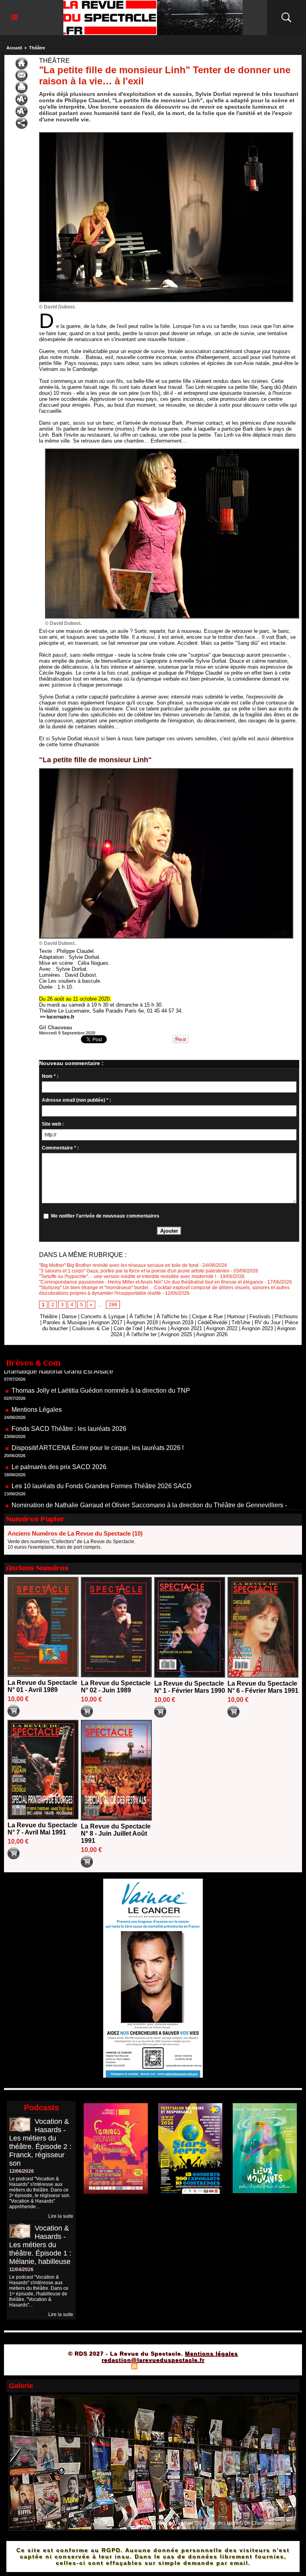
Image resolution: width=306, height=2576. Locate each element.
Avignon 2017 (107, 1322)
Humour (236, 1316)
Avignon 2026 (212, 1334)
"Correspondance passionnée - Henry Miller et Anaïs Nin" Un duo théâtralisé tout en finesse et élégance (151, 1282)
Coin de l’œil (128, 1328)
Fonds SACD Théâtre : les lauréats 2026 (69, 1384)
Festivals (260, 1316)
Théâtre (37, 48)
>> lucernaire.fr (57, 1017)
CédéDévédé (212, 1322)
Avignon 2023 (257, 1328)
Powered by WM (187, 2366)
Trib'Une (241, 1322)
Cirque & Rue (207, 1316)
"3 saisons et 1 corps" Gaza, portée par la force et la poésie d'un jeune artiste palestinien (134, 1271)
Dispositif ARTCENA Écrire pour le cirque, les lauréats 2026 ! (98, 1403)
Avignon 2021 (186, 1328)
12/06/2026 (22, 2171)
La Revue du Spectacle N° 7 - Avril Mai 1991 (42, 1829)
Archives (156, 1328)
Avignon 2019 (178, 1322)
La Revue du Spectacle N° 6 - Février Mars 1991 (263, 1687)
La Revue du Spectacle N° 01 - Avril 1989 (42, 1686)
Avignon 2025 (176, 1334)
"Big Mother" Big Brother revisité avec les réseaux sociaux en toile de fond (119, 1265)
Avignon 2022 (222, 1328)
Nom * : (50, 1076)
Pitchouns (286, 1316)
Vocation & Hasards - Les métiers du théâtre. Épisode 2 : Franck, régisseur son (40, 2142)
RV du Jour (268, 1322)
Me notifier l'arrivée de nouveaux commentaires (105, 1216)
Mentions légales (211, 2354)
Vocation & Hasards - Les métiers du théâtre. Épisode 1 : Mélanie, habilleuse (40, 2245)
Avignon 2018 (142, 1322)
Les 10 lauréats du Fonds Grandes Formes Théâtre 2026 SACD (102, 1441)
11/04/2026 (21, 2270)
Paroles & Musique (65, 1322)
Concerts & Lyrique (103, 1316)
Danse (69, 1316)
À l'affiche (141, 1316)
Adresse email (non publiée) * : (76, 1100)
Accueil (14, 48)
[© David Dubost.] (166, 135)
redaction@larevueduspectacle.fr (153, 2360)
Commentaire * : (60, 1148)
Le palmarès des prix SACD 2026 (59, 1422)
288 (113, 1305)
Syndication (152, 2366)
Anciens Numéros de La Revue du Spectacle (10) (75, 1533)
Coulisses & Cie (91, 1328)
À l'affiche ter (141, 1334)
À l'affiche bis (172, 1316)
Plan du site (114, 2366)
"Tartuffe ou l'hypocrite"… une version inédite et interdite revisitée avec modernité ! (127, 1276)
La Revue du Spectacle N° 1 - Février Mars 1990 (190, 1687)
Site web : (53, 1124)
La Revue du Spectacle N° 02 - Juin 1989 (116, 1687)
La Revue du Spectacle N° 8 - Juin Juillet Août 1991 (116, 1833)
